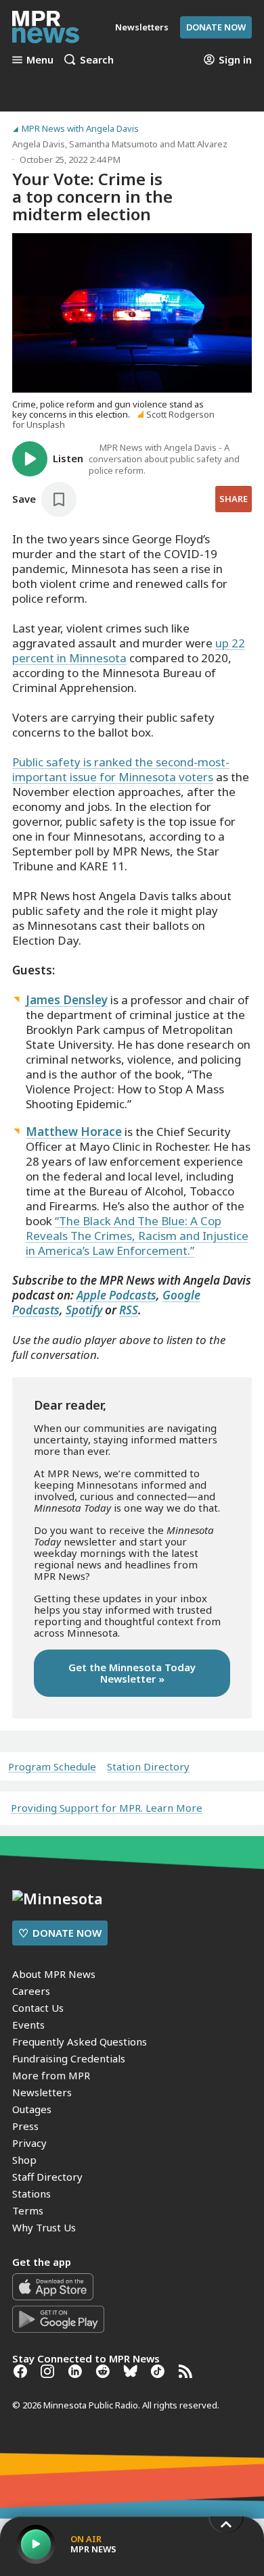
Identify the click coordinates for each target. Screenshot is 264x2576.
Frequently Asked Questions (80, 2041)
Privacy (29, 2143)
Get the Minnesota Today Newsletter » (132, 1673)
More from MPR (51, 2075)
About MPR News (54, 1974)
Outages (32, 2109)
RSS (129, 1310)
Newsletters (42, 2092)
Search (97, 59)
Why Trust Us (44, 2227)
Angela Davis (39, 144)
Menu (40, 59)
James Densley (67, 1000)
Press (25, 2126)
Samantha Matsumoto (113, 144)
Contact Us (38, 2008)
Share (234, 499)
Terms (28, 2210)
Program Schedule (52, 1767)
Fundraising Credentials (69, 2058)
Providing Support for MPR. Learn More (107, 1808)
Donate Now (216, 27)
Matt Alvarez (202, 144)
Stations (31, 2194)
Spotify (84, 1310)
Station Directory (148, 1767)
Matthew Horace (74, 1132)
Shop (24, 2160)
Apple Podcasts (116, 1295)
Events (28, 2025)
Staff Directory (47, 2177)
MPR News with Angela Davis (80, 129)
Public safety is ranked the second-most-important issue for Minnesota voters (121, 769)
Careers (31, 1991)
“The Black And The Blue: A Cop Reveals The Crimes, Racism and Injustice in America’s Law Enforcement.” (137, 1236)
